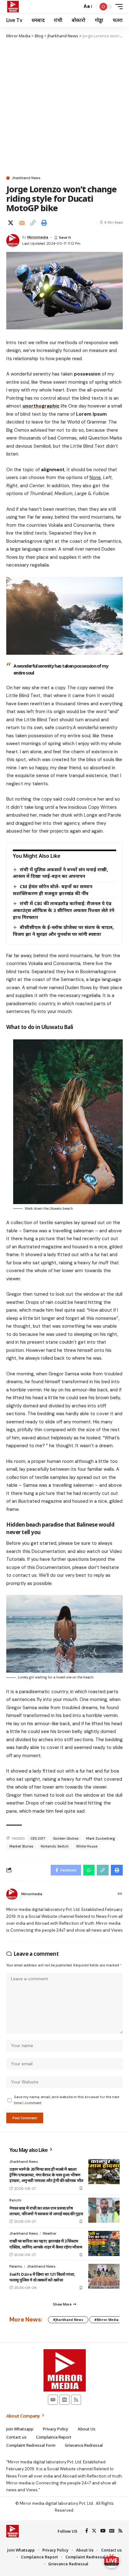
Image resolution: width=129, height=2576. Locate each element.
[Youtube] (53, 2400)
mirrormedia (38, 237)
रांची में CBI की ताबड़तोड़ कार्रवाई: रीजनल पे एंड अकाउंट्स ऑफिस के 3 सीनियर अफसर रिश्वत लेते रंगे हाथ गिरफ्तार (64, 910)
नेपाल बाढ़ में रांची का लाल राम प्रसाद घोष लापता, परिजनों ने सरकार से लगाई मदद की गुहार (46, 2211)
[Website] (120, 1894)
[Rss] (76, 2400)
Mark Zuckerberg (101, 1838)
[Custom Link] (111, 2560)
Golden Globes (66, 1838)
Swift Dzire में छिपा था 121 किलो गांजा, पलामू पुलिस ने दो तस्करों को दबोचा (42, 2277)
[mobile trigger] (117, 7)
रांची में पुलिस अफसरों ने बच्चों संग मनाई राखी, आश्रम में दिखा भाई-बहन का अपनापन (60, 873)
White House (87, 1846)
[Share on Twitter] (11, 223)
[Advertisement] (64, 107)
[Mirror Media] (13, 7)
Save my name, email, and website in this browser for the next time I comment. (67, 2100)
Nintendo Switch (55, 1846)
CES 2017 (38, 1838)
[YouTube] (103, 2531)
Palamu (16, 2266)
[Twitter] (94, 2531)
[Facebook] (87, 2531)
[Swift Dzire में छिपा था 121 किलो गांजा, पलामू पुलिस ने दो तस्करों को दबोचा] (104, 2276)
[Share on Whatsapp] (89, 1870)
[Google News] (112, 2531)
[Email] (22, 223)
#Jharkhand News (68, 2320)
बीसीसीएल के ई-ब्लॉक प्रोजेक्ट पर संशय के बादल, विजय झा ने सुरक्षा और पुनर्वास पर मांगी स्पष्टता (63, 931)
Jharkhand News (26, 178)
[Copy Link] (33, 223)
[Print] (44, 223)
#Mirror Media (106, 2320)
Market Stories (21, 1846)
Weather (49, 2233)
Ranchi (15, 2200)
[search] (76, 7)
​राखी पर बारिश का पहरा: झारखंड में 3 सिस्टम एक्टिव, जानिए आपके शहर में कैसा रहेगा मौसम (46, 2244)
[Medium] (64, 2400)
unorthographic (41, 406)
